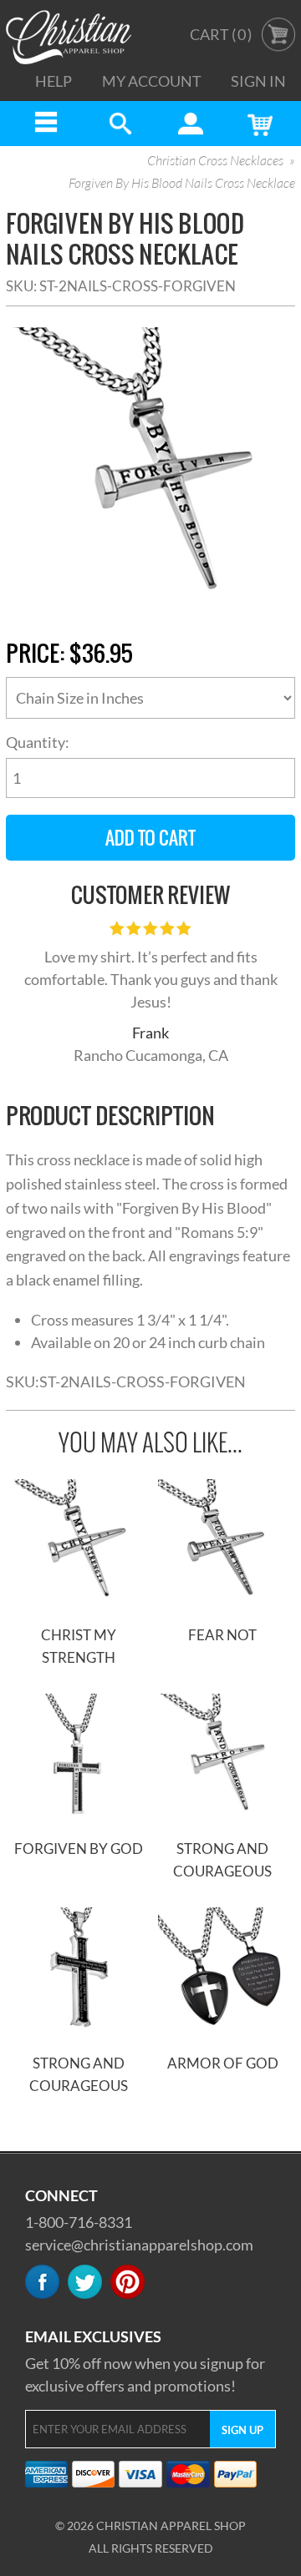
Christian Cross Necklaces (215, 161)
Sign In (258, 81)
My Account (152, 81)
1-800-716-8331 (79, 2222)
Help (54, 81)
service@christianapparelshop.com (139, 2245)
